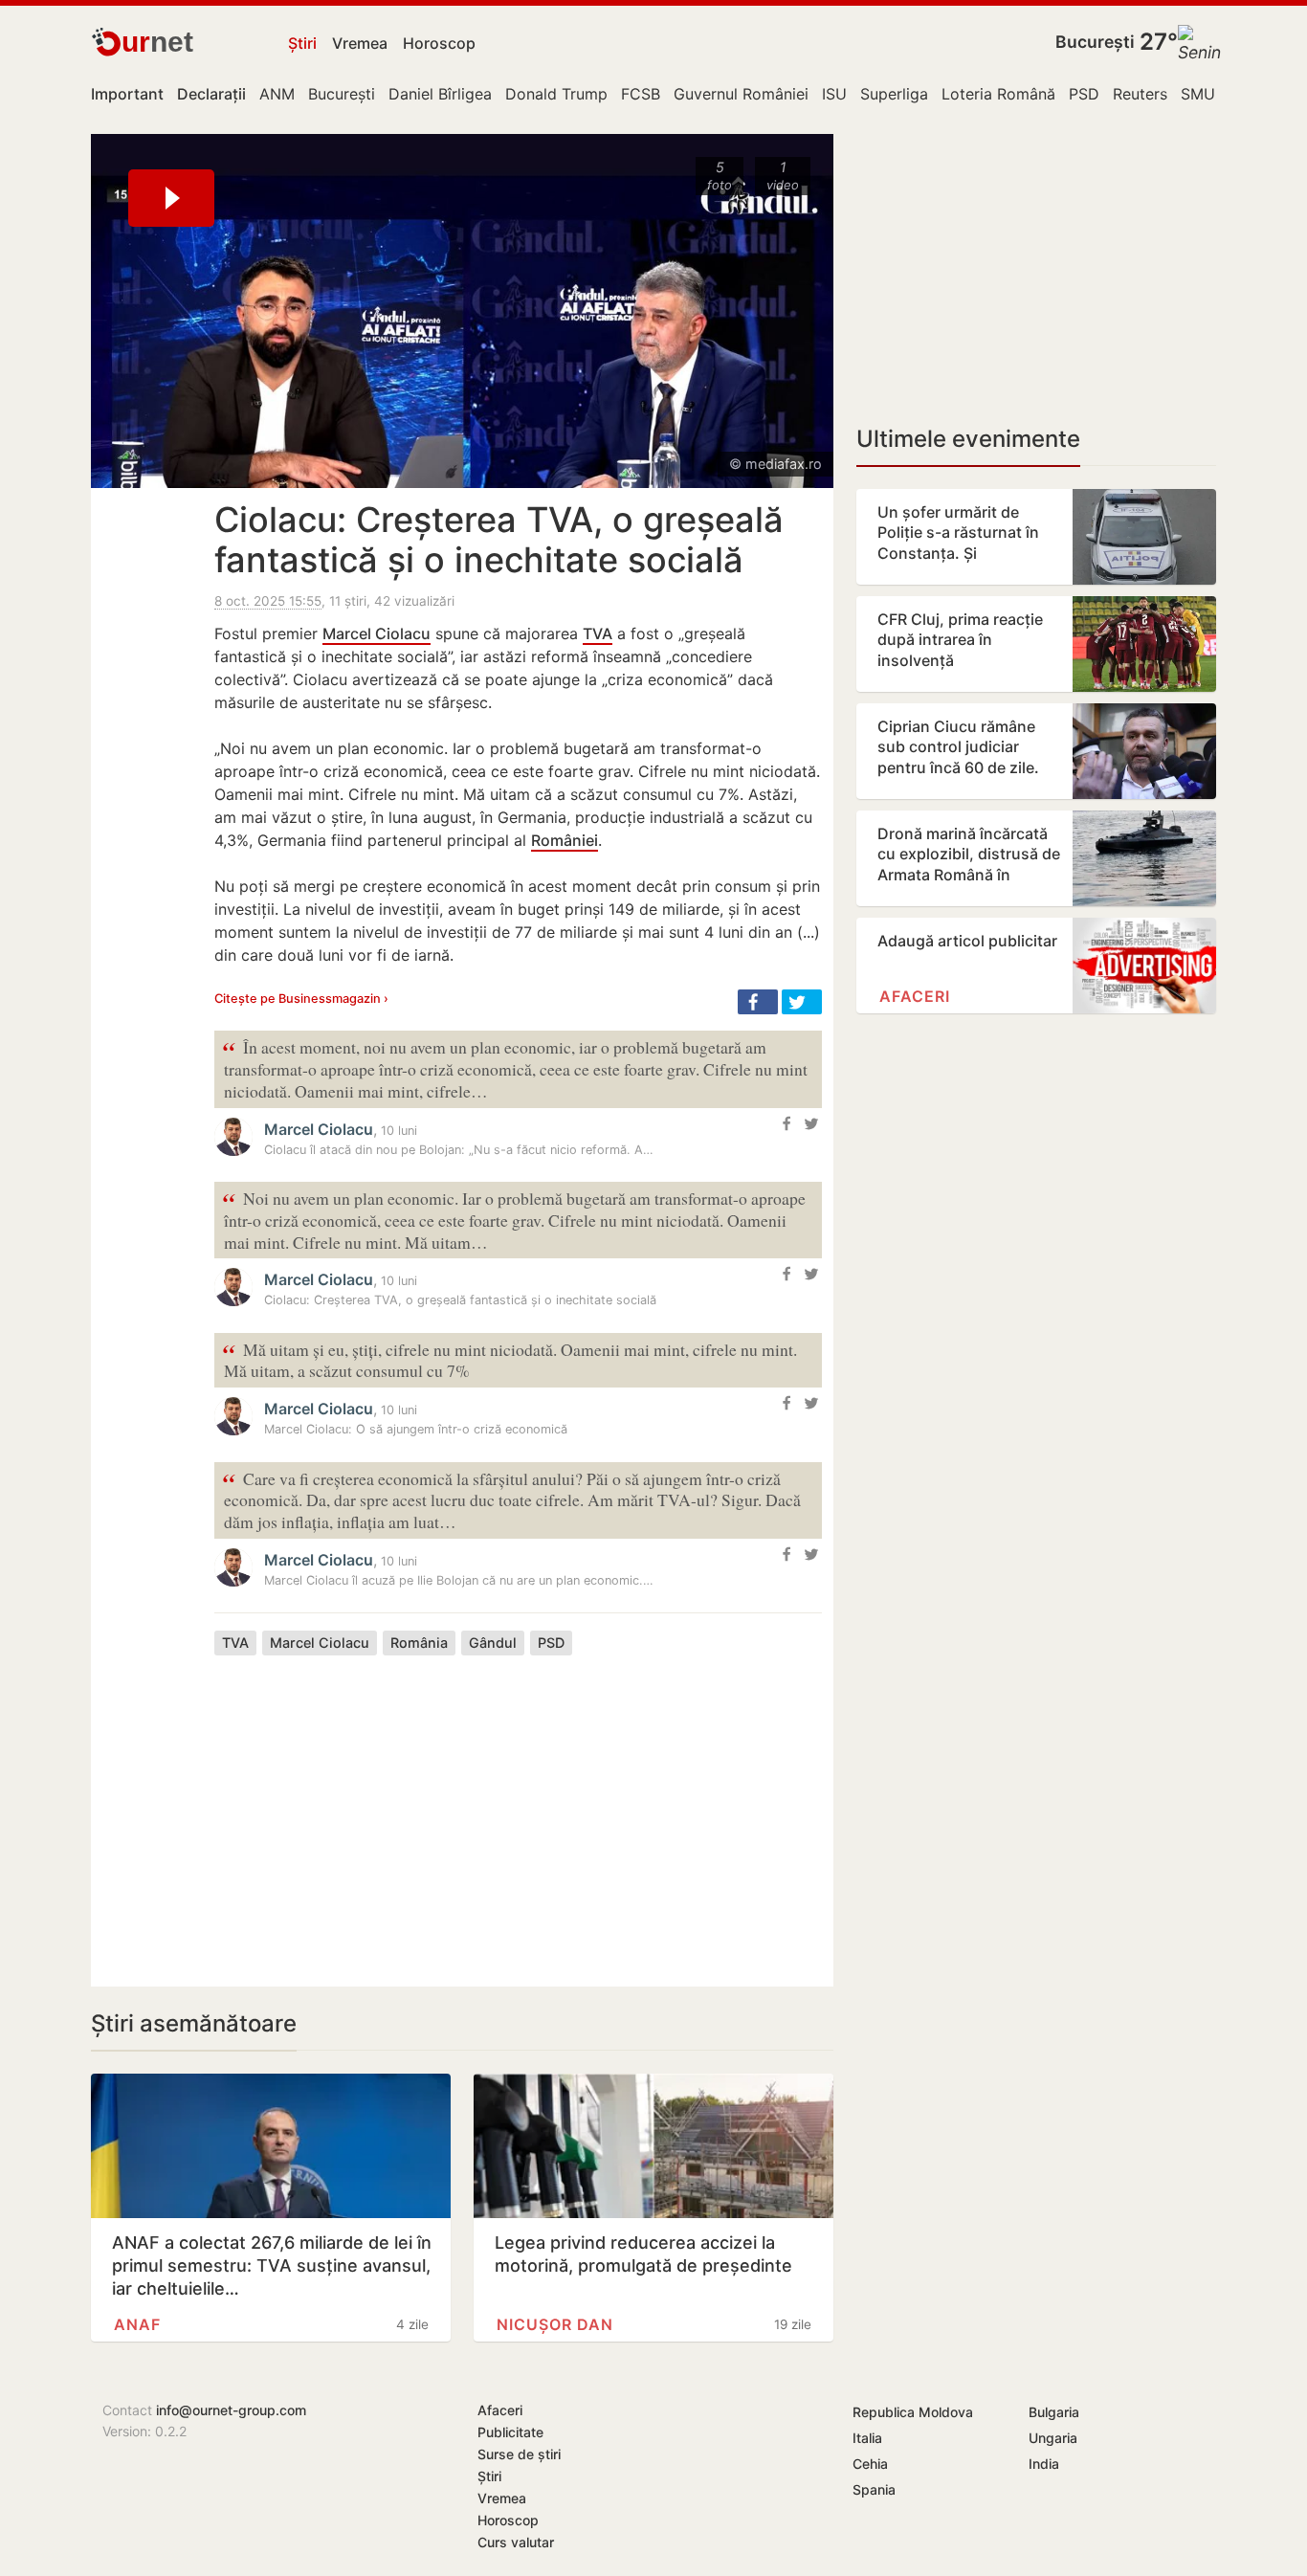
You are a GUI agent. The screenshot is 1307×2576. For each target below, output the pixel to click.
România (419, 1643)
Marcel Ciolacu (377, 633)
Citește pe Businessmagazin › (301, 999)
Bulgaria (1054, 2412)
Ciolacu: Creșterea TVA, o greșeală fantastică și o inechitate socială (499, 540)
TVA (598, 633)
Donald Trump (556, 94)
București (1095, 42)
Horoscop (439, 43)
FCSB (641, 94)
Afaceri (915, 996)
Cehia (870, 2464)
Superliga (894, 94)
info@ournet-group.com (231, 2410)
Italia (867, 2438)
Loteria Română (998, 94)
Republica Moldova (913, 2412)
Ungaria (1053, 2438)
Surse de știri (519, 2454)
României (565, 840)
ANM (277, 94)
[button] (758, 1002)
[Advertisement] (518, 1807)
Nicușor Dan (555, 2324)
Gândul (493, 1643)
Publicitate (510, 2432)
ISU (834, 94)
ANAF (137, 2324)
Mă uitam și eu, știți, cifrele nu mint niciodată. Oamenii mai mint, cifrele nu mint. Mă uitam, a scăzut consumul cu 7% (510, 1359)
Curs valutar (516, 2542)
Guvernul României (741, 94)
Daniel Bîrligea (440, 94)
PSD (1084, 94)
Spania (874, 2489)
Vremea (360, 43)
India (1044, 2464)
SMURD (1208, 94)
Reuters (1140, 94)
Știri (302, 43)
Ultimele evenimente (968, 439)
